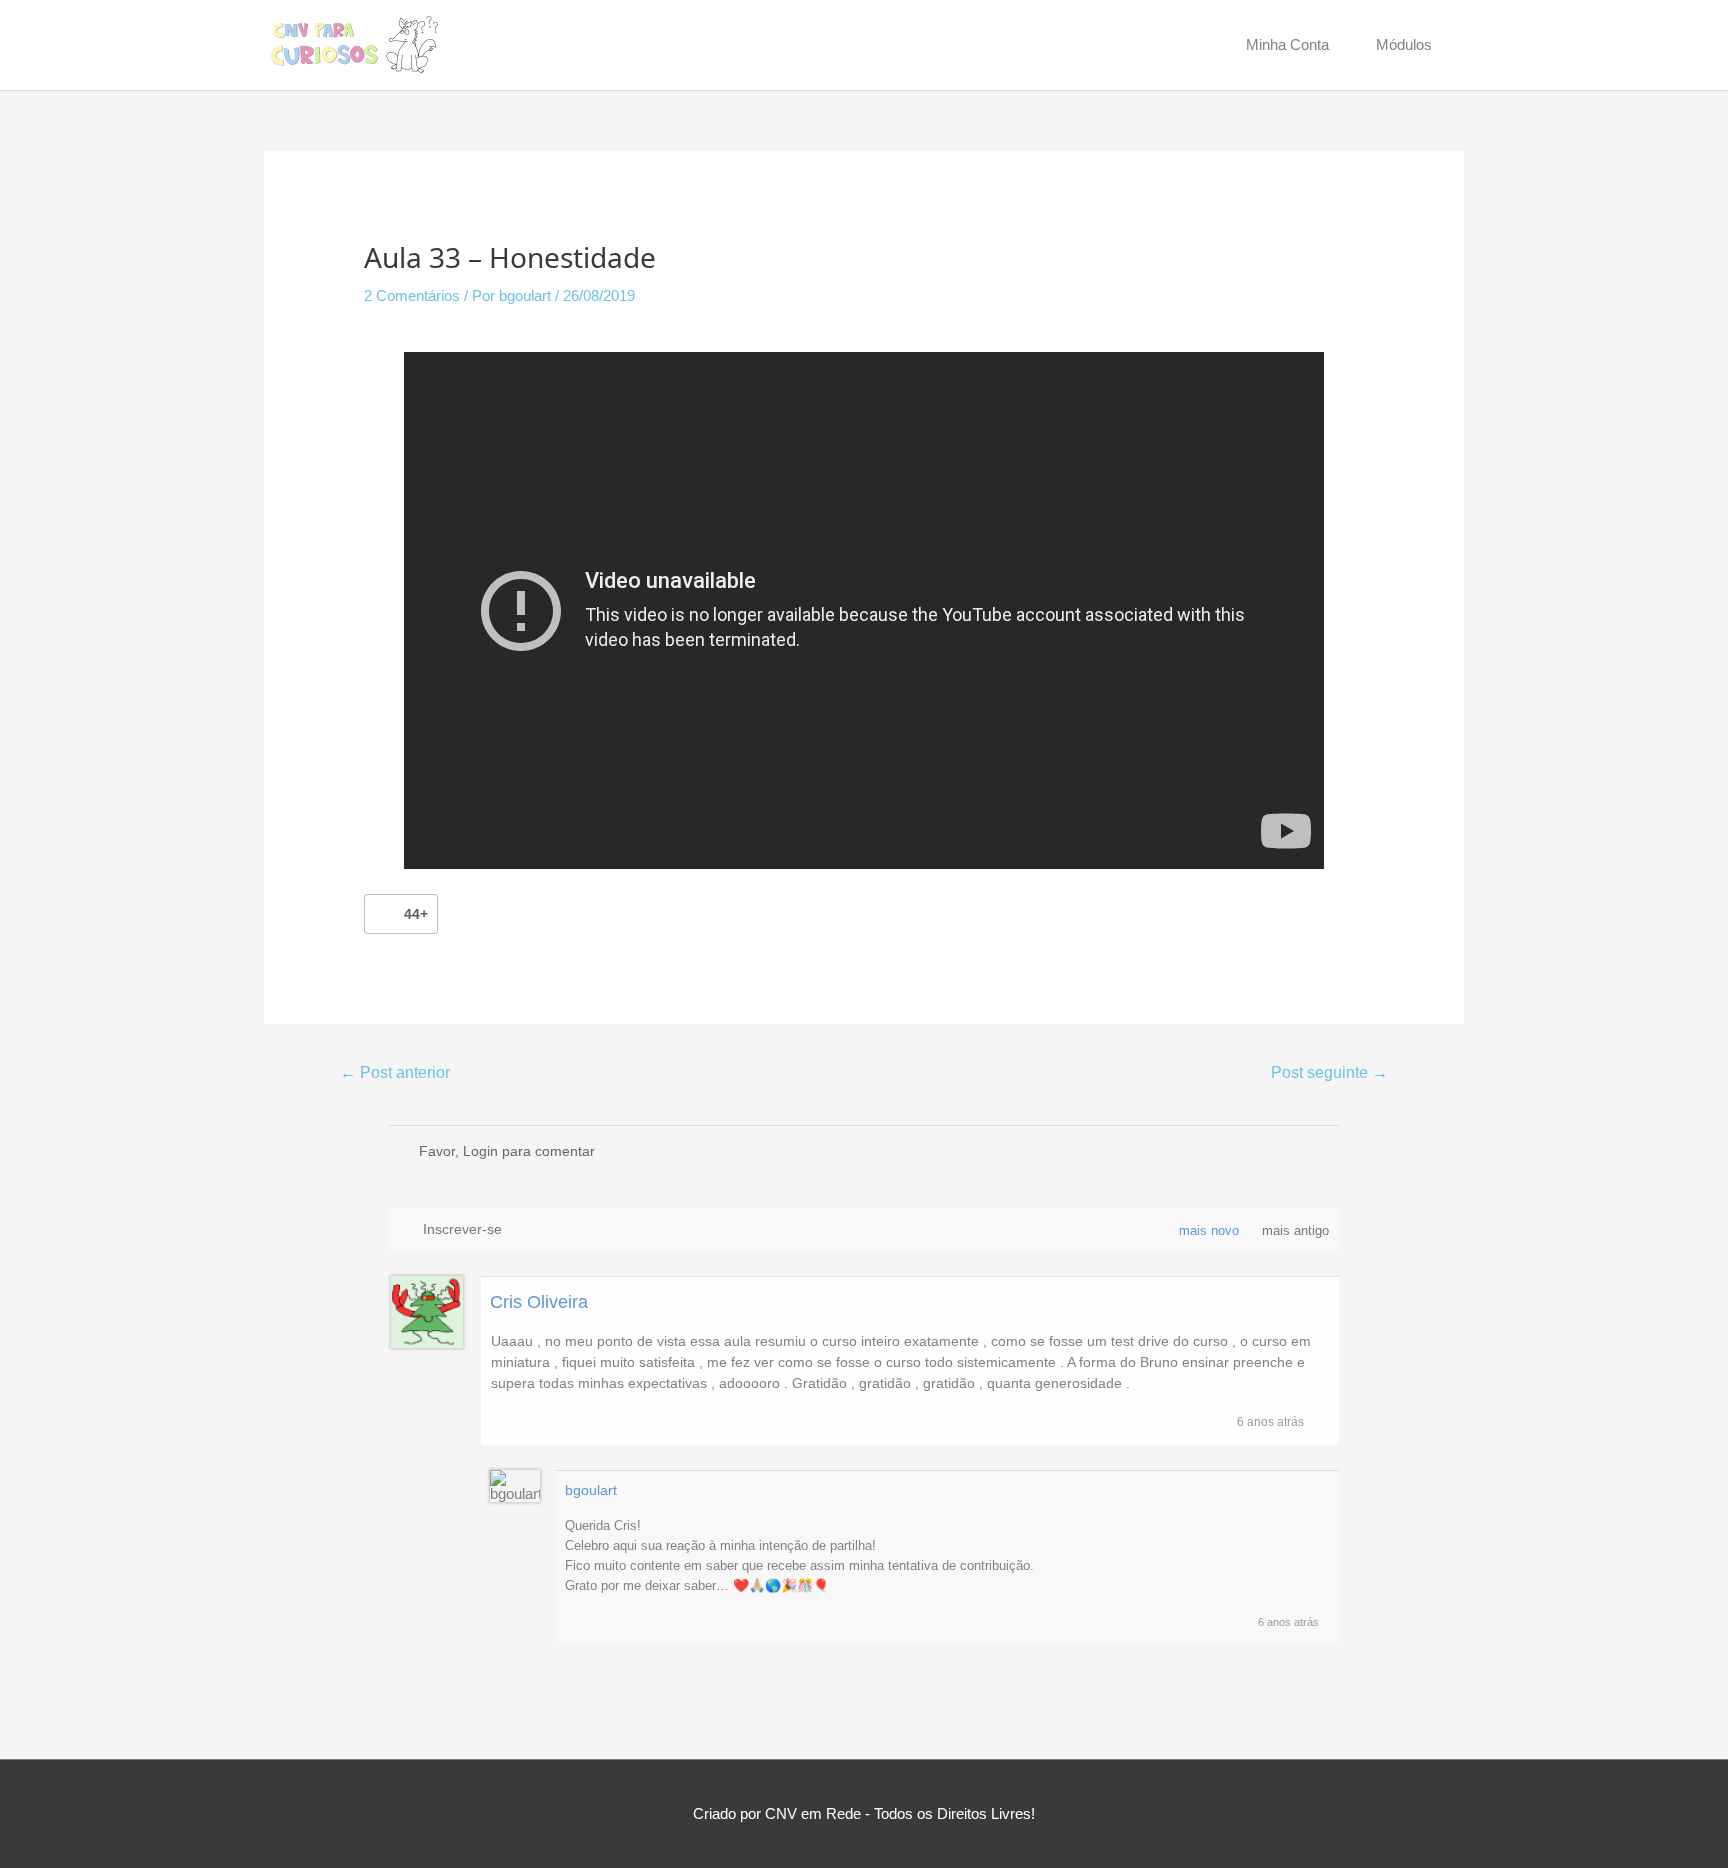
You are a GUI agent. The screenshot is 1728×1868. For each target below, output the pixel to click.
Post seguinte (1329, 1072)
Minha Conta (1287, 44)
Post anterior (395, 1072)
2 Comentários (412, 295)
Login (480, 1151)
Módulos (1404, 44)
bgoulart (591, 1490)
